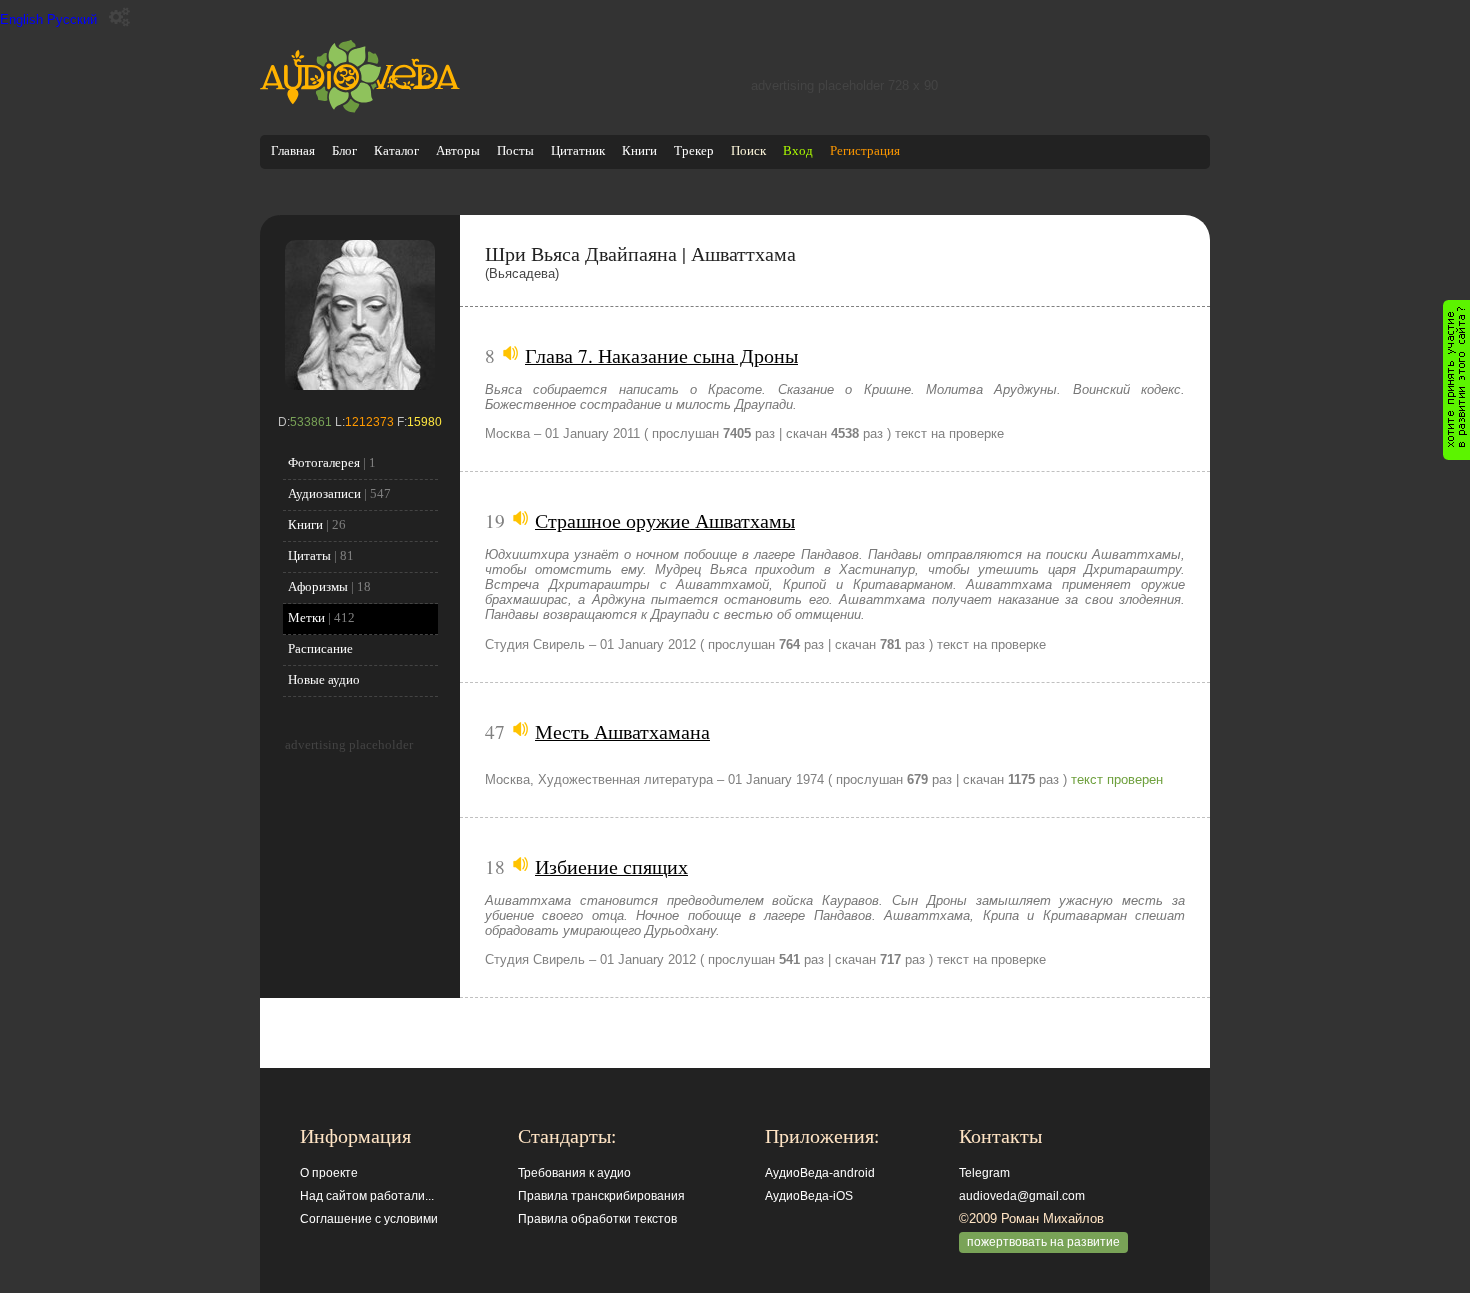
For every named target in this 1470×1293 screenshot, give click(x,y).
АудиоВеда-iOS (809, 1196)
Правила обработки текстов (597, 1219)
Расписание (320, 648)
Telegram (984, 1173)
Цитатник (578, 150)
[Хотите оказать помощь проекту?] (1456, 380)
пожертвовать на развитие (1043, 1242)
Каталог (396, 150)
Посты (515, 150)
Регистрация (865, 150)
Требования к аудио (574, 1173)
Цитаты (309, 555)
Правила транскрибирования (601, 1196)
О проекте (329, 1173)
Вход (798, 150)
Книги (639, 150)
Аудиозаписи (324, 493)
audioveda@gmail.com (1022, 1196)
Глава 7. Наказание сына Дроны (661, 355)
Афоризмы (318, 586)
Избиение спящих (611, 866)
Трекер (694, 150)
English (21, 19)
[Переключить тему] (119, 17)
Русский (72, 19)
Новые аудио (324, 679)
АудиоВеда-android (820, 1173)
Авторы (458, 150)
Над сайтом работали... (367, 1196)
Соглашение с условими (369, 1219)
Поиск (748, 150)
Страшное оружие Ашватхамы (665, 520)
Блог (344, 150)
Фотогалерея (324, 462)
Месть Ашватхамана (622, 731)
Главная (293, 150)
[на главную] (360, 108)
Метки (306, 617)
